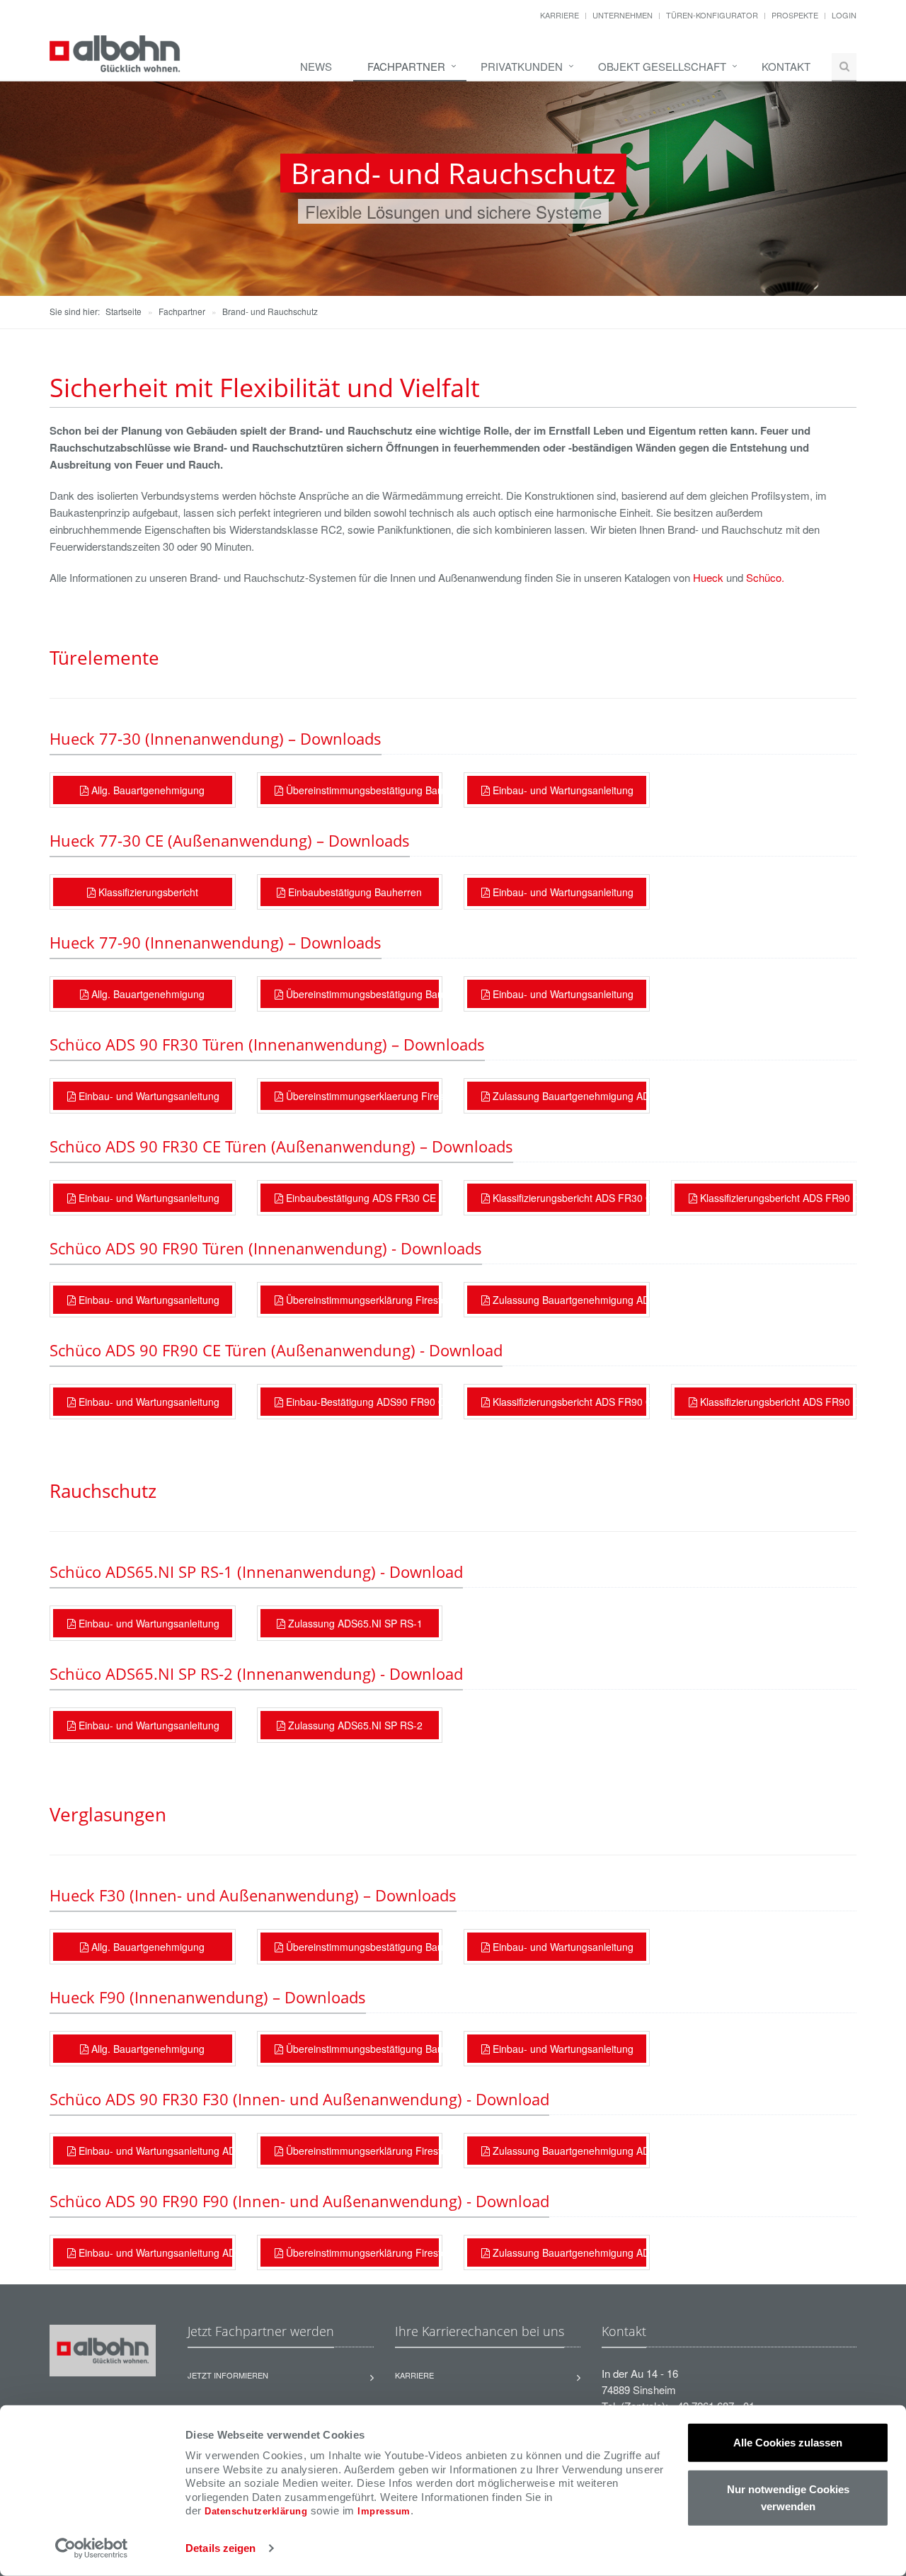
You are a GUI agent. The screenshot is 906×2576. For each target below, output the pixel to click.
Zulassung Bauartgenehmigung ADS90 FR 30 (568, 1096)
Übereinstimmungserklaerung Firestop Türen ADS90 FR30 (361, 1096)
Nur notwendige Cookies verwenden (788, 2497)
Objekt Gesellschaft (662, 66)
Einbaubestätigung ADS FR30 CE (360, 1198)
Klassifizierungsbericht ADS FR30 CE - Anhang (568, 1198)
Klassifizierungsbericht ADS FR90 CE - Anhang (775, 1402)
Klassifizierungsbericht (147, 892)
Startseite (124, 311)
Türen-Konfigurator (712, 15)
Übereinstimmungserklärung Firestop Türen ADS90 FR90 (361, 1300)
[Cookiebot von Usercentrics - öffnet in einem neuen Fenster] (92, 2548)
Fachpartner (406, 66)
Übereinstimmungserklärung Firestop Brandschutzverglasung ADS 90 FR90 (361, 2252)
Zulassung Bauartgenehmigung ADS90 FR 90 (568, 1300)
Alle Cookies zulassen (788, 2443)
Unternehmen (623, 15)
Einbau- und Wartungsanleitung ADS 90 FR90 (154, 2252)
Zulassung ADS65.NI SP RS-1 (354, 1623)
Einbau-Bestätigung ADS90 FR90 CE (361, 1402)
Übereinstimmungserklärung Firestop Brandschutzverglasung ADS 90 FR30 (361, 2151)
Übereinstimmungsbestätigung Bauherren (361, 790)
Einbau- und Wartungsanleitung (562, 790)
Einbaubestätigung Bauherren (354, 892)
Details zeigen (220, 2548)
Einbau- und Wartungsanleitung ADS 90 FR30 (154, 2151)
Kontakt (786, 66)
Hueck (708, 577)
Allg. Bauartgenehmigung (147, 790)
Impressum (384, 2511)
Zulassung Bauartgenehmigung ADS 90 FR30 (568, 2151)
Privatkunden (522, 66)
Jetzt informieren (228, 2375)
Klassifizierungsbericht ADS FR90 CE (775, 1198)
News (316, 66)
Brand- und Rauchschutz (270, 311)
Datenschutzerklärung (256, 2511)
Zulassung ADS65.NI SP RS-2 (354, 1725)
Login (844, 15)
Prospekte (795, 15)
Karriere (560, 15)
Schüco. (765, 577)
